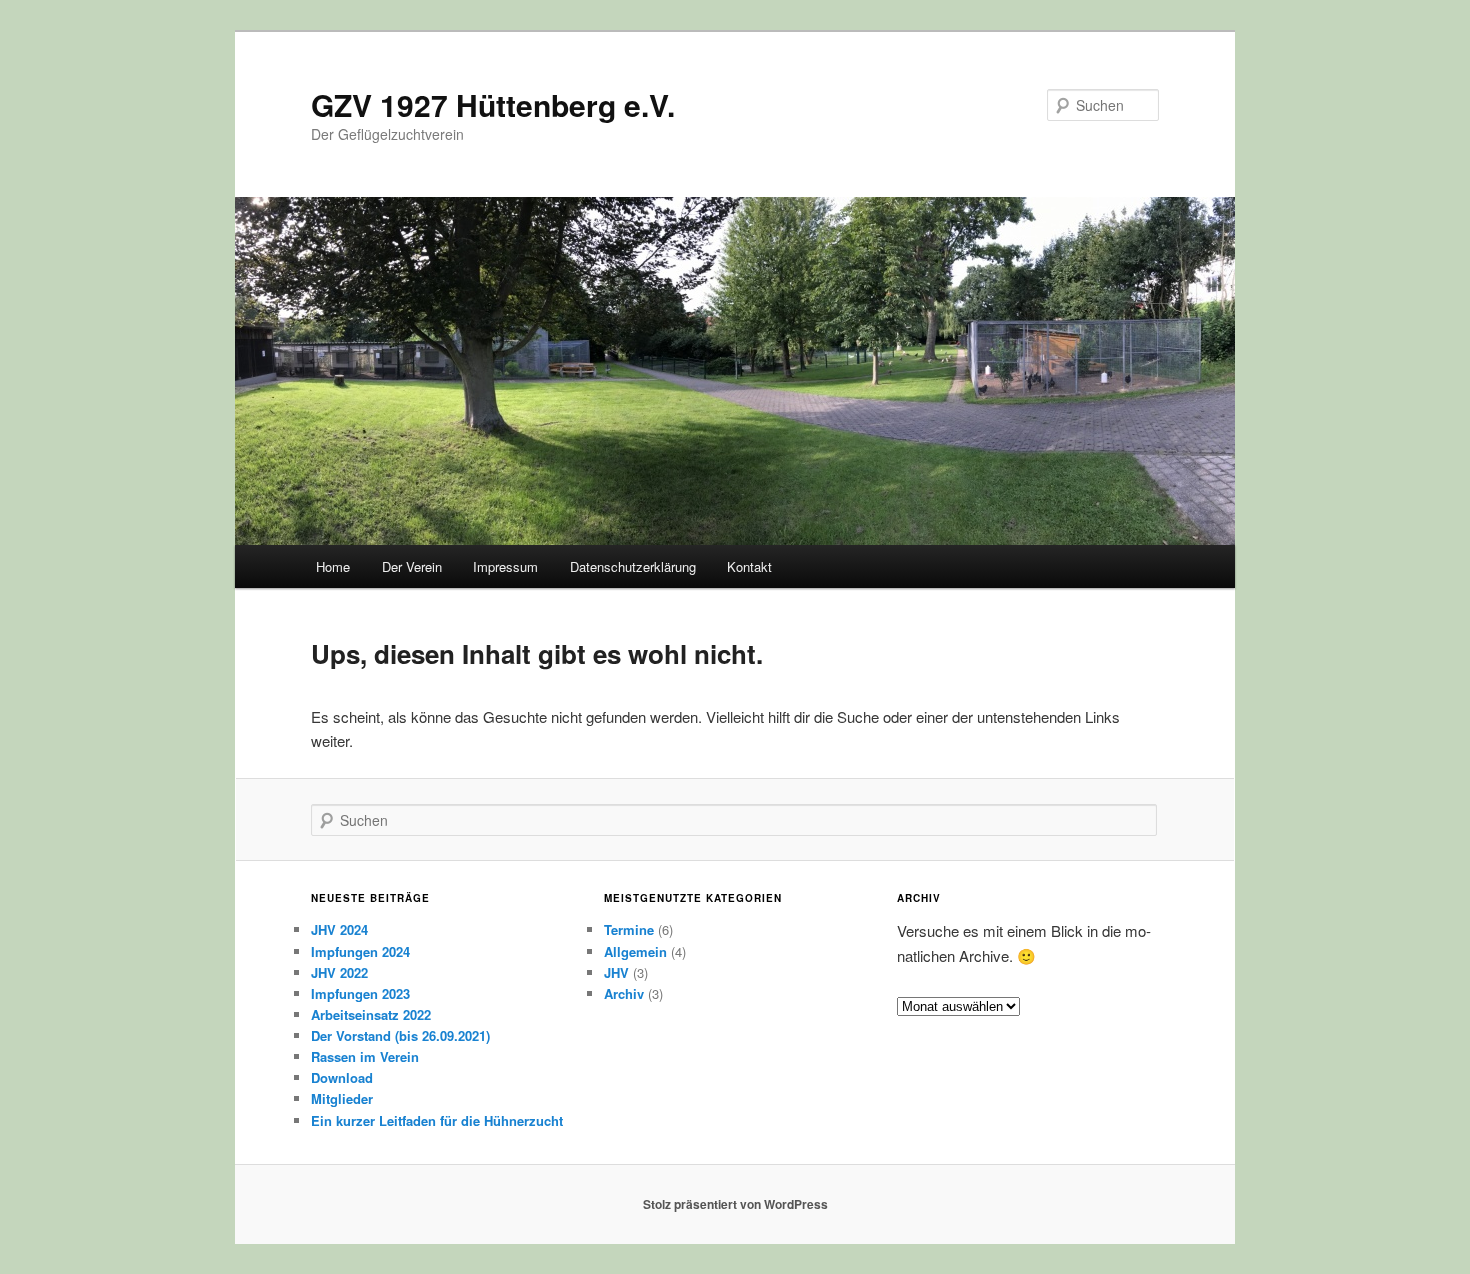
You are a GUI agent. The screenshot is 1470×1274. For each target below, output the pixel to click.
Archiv (624, 993)
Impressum (505, 566)
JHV (616, 972)
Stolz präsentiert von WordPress (735, 1204)
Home (333, 566)
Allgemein (635, 951)
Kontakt (749, 566)
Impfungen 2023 (360, 993)
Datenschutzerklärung (633, 566)
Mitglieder (342, 1098)
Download (342, 1077)
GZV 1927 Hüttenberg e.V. (493, 104)
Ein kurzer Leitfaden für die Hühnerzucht (437, 1120)
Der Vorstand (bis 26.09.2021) (400, 1035)
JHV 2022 (339, 972)
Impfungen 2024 (360, 951)
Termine (629, 929)
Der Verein (412, 566)
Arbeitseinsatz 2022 (371, 1014)
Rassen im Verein (365, 1056)
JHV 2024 (339, 929)
